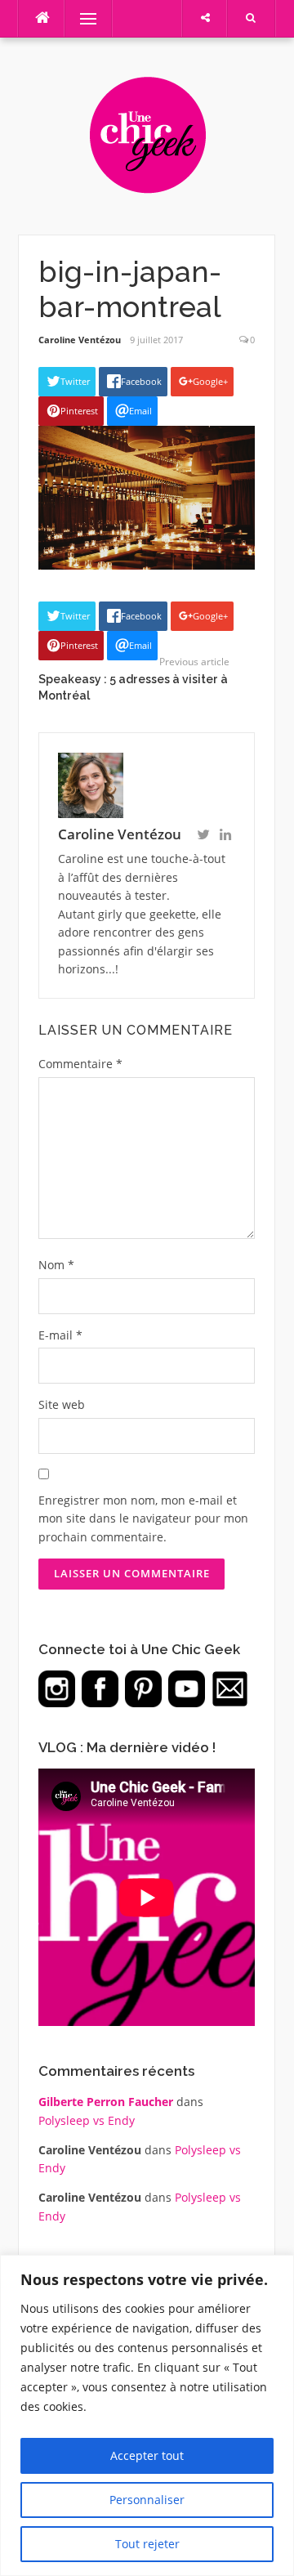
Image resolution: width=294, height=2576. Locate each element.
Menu (81, 18)
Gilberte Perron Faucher (106, 2102)
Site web (62, 1404)
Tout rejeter (147, 2544)
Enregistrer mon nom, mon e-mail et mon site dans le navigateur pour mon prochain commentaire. (143, 1518)
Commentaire (80, 1064)
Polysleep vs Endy (87, 2120)
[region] (147, 2415)
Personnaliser (147, 2500)
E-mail (60, 1335)
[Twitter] (203, 836)
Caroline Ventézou (80, 340)
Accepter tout (147, 2455)
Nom (56, 1265)
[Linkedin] (225, 836)
